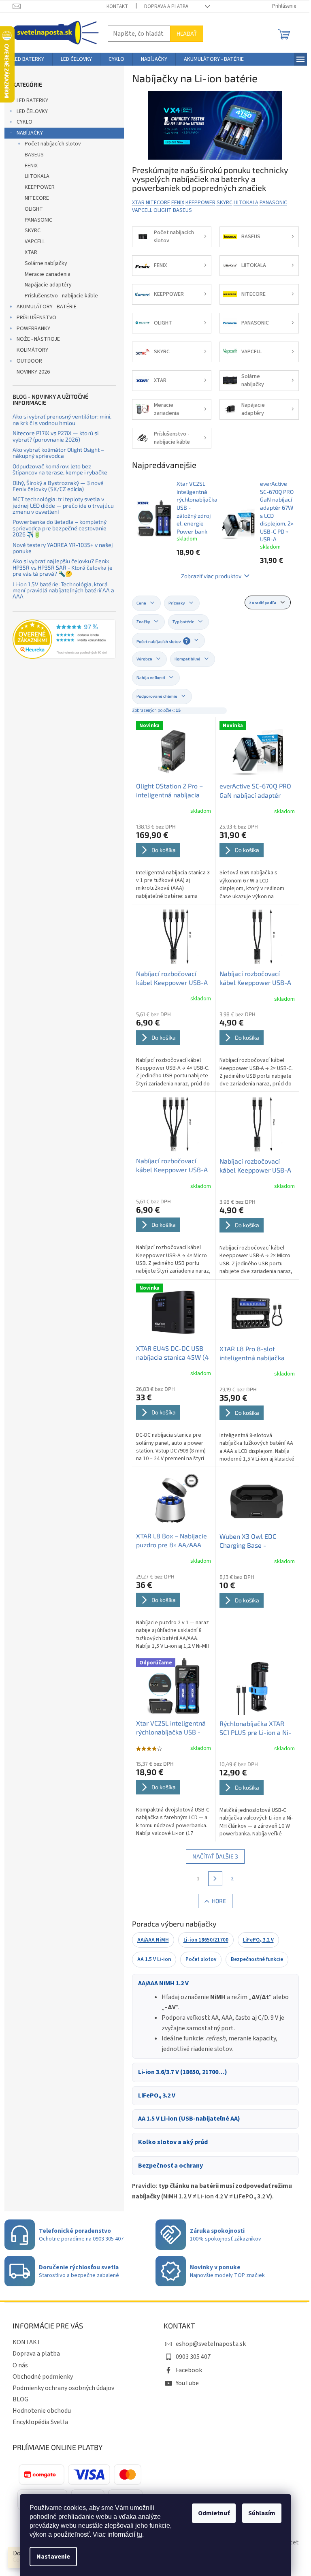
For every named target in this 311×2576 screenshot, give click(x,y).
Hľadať (187, 33)
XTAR (31, 252)
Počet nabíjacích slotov (53, 144)
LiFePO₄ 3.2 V (258, 1940)
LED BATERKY (32, 100)
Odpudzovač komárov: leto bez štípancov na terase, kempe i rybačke (60, 469)
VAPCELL (35, 241)
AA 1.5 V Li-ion (154, 1959)
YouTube (184, 2383)
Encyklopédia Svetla (37, 2422)
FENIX (31, 166)
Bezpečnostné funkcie (257, 1959)
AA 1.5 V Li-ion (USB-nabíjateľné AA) (186, 2119)
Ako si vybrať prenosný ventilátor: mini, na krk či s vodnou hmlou (62, 420)
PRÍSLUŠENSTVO (36, 318)
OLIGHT (34, 209)
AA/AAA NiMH (153, 1940)
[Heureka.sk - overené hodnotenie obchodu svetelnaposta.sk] (64, 639)
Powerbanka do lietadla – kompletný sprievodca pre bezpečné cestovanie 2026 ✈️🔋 (60, 528)
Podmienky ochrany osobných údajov (60, 2388)
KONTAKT (117, 6)
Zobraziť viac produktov (211, 576)
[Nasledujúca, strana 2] (215, 1879)
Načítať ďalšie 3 (215, 1856)
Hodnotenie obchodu (38, 2411)
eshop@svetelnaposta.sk (208, 2344)
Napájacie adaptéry (48, 285)
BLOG (17, 2399)
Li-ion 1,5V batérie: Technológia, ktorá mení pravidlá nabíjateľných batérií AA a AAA (63, 590)
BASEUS (34, 155)
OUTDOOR (29, 361)
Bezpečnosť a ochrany (167, 2166)
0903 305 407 (190, 2357)
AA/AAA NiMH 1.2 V (163, 1983)
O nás (17, 2365)
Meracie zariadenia (48, 274)
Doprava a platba (166, 6)
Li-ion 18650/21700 (206, 1940)
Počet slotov (201, 1959)
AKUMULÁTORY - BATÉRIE (47, 307)
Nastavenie (53, 2557)
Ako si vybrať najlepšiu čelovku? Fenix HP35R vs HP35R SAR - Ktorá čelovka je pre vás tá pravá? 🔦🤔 (63, 567)
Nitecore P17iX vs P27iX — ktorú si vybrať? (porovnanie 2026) (55, 436)
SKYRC (33, 231)
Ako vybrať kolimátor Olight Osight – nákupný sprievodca (58, 453)
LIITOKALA (37, 176)
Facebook (186, 2370)
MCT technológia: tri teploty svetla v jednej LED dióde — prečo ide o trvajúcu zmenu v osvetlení (63, 505)
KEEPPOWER (40, 187)
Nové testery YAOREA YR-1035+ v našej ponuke (63, 548)
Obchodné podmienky (39, 2377)
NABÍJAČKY (30, 133)
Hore (219, 1901)
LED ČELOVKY (32, 111)
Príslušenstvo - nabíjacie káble (61, 296)
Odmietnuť (214, 2513)
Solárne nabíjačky (46, 263)
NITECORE (37, 198)
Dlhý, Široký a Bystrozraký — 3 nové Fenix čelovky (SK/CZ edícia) (58, 486)
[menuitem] (28, 59)
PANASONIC (38, 220)
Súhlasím (262, 2513)
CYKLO (24, 122)
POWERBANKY (33, 329)
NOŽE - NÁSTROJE (38, 339)
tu (140, 2534)
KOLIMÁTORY (32, 350)
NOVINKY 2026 (33, 372)
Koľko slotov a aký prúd (170, 2142)
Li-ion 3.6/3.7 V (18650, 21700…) (179, 2072)
